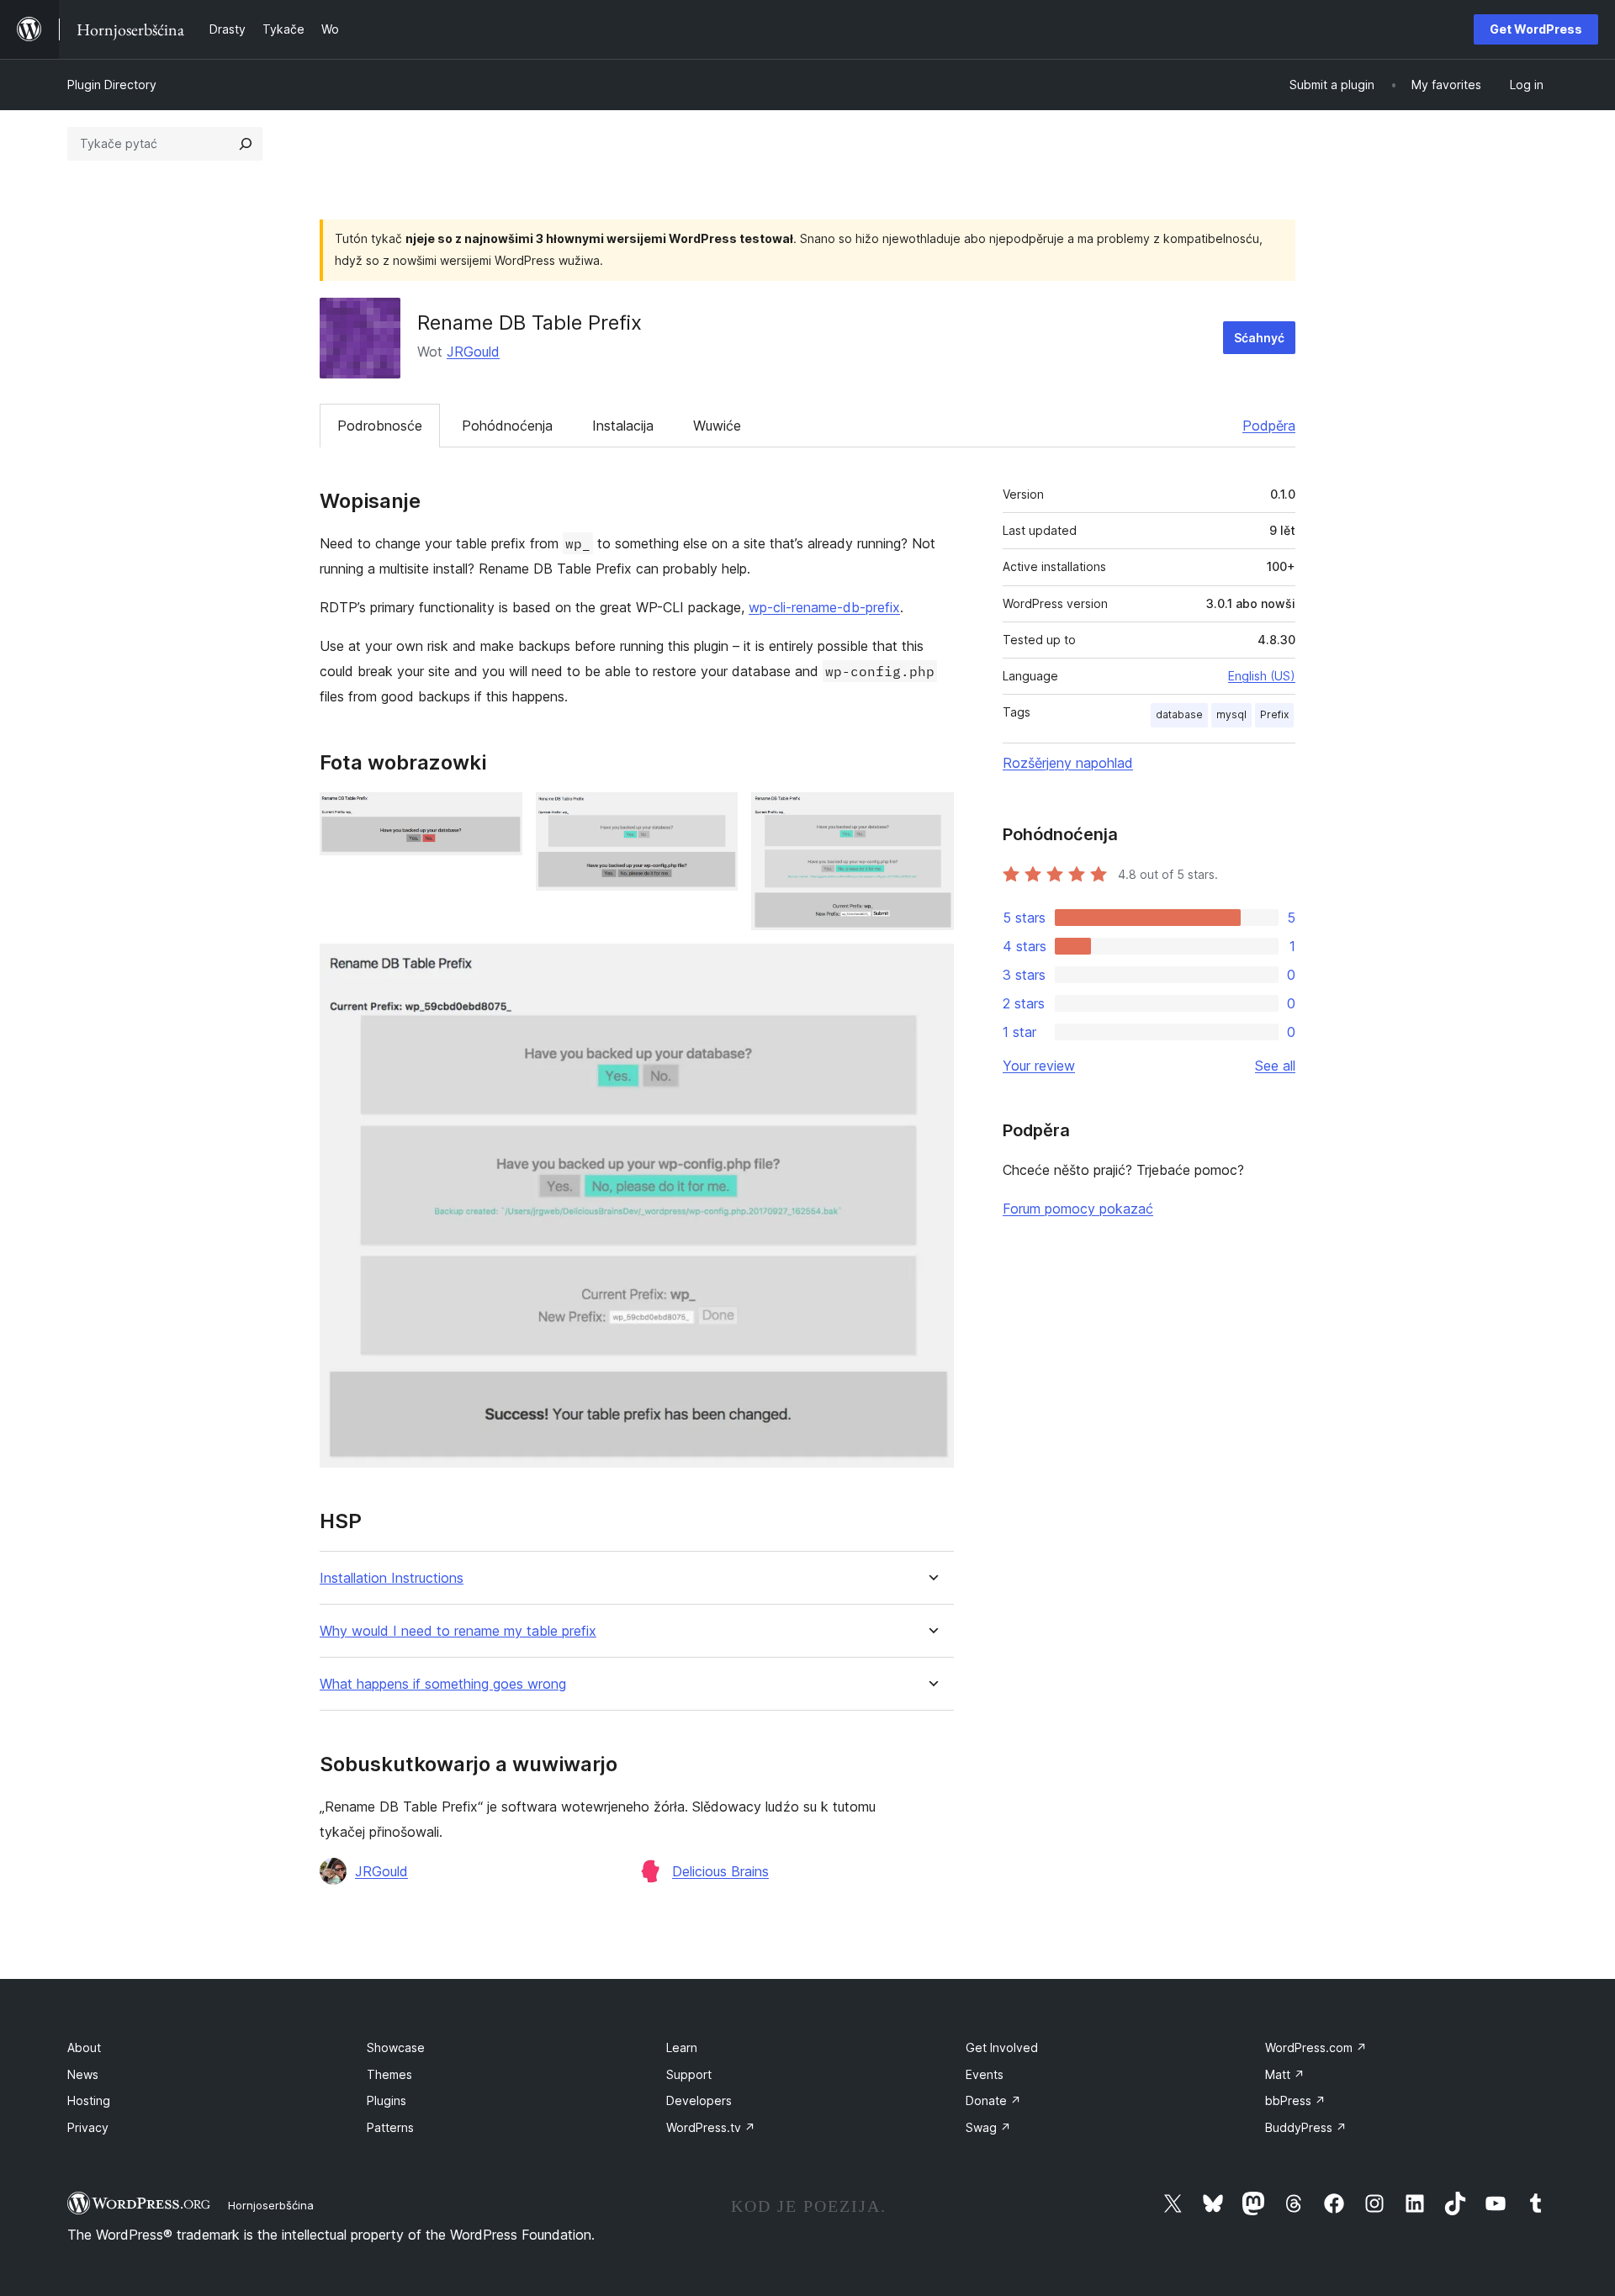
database (1179, 714)
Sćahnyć (1259, 338)
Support (689, 2074)
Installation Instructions (392, 1578)
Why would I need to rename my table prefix (458, 1631)
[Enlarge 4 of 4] (931, 966)
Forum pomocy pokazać (1078, 1209)
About (84, 2047)
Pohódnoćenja (507, 426)
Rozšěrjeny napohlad (1068, 763)
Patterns (390, 2127)
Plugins (387, 2100)
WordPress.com (1316, 2047)
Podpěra (1269, 426)
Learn (682, 2047)
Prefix (1274, 714)
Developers (699, 2100)
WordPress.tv (711, 2127)
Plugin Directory (112, 85)
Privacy (88, 2127)
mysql (1231, 714)
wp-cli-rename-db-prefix (824, 607)
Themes (389, 2074)
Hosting (89, 2100)
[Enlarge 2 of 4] (715, 815)
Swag (988, 2127)
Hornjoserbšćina (271, 2205)
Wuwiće (717, 426)
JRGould (473, 352)
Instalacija (623, 426)
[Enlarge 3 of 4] (931, 815)
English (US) (1262, 676)
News (83, 2074)
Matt (1285, 2074)
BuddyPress (1306, 2127)
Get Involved (1002, 2047)
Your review (1039, 1066)
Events (985, 2074)
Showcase (396, 2047)
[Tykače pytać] (246, 144)
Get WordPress (1536, 29)
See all (1275, 1066)
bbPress (1295, 2100)
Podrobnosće (380, 426)
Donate (993, 2100)
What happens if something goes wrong (443, 1684)
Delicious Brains (720, 1871)
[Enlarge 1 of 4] (500, 815)
